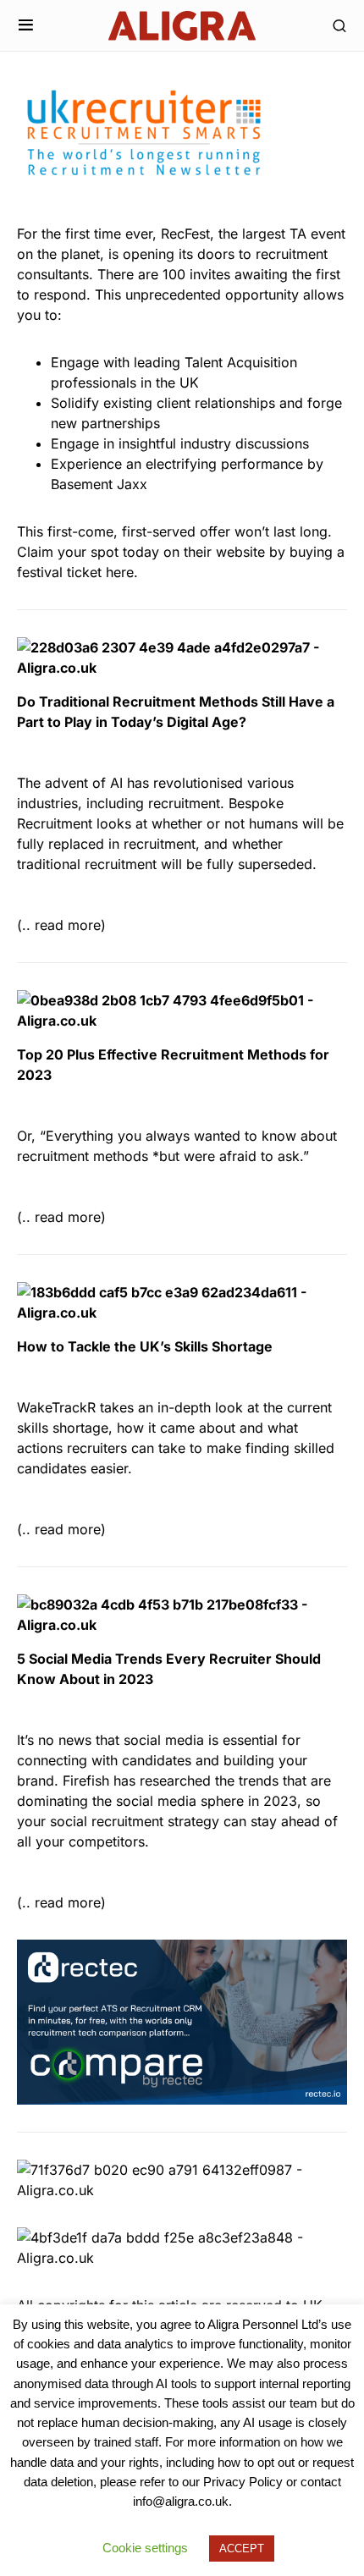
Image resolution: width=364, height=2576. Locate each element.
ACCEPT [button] (242, 2548)
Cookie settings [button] (145, 2548)
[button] (26, 25)
